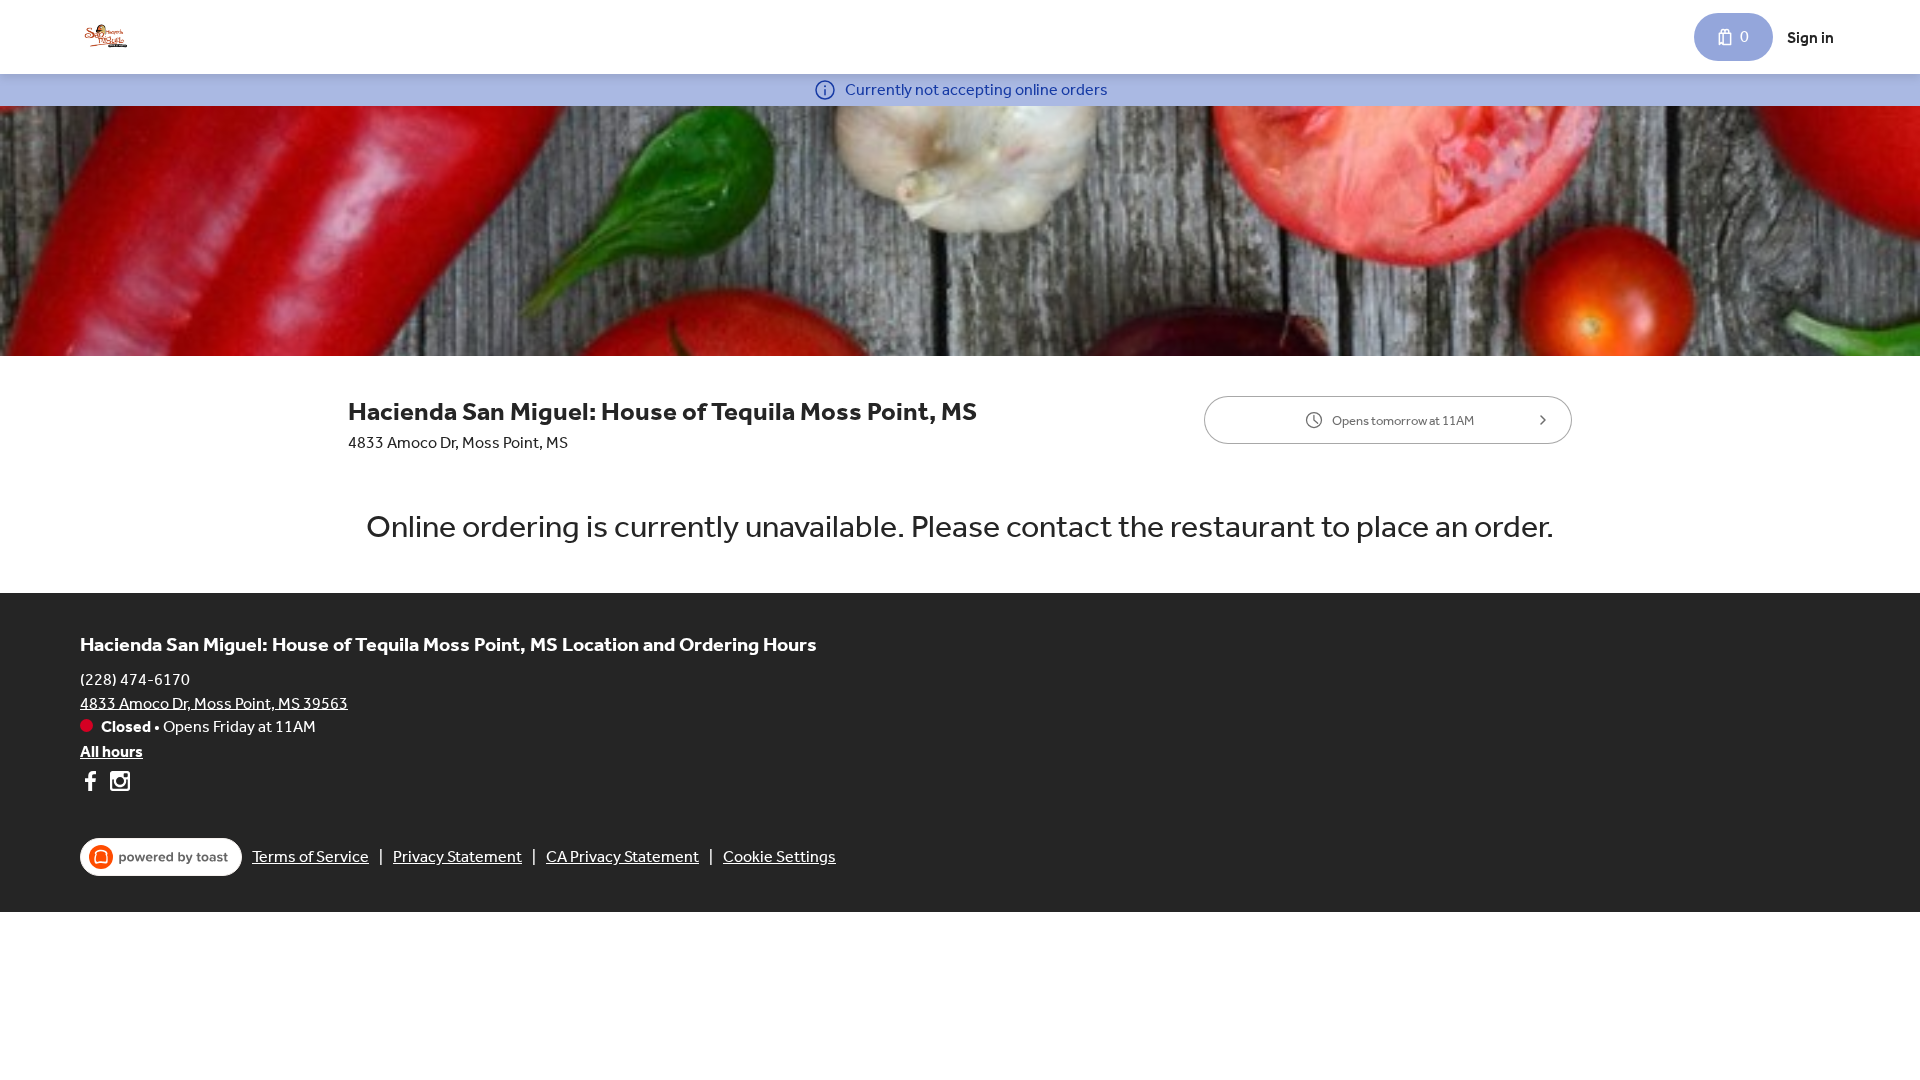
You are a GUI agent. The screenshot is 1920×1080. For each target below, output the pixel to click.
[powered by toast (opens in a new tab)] (161, 857)
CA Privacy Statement (622, 856)
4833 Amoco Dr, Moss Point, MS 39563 (214, 702)
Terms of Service (310, 856)
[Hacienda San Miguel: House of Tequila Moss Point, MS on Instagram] (117, 784)
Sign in (1810, 37)
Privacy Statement (457, 856)
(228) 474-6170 (135, 678)
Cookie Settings (779, 856)
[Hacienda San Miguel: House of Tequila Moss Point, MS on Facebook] (92, 784)
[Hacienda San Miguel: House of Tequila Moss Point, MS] (106, 37)
